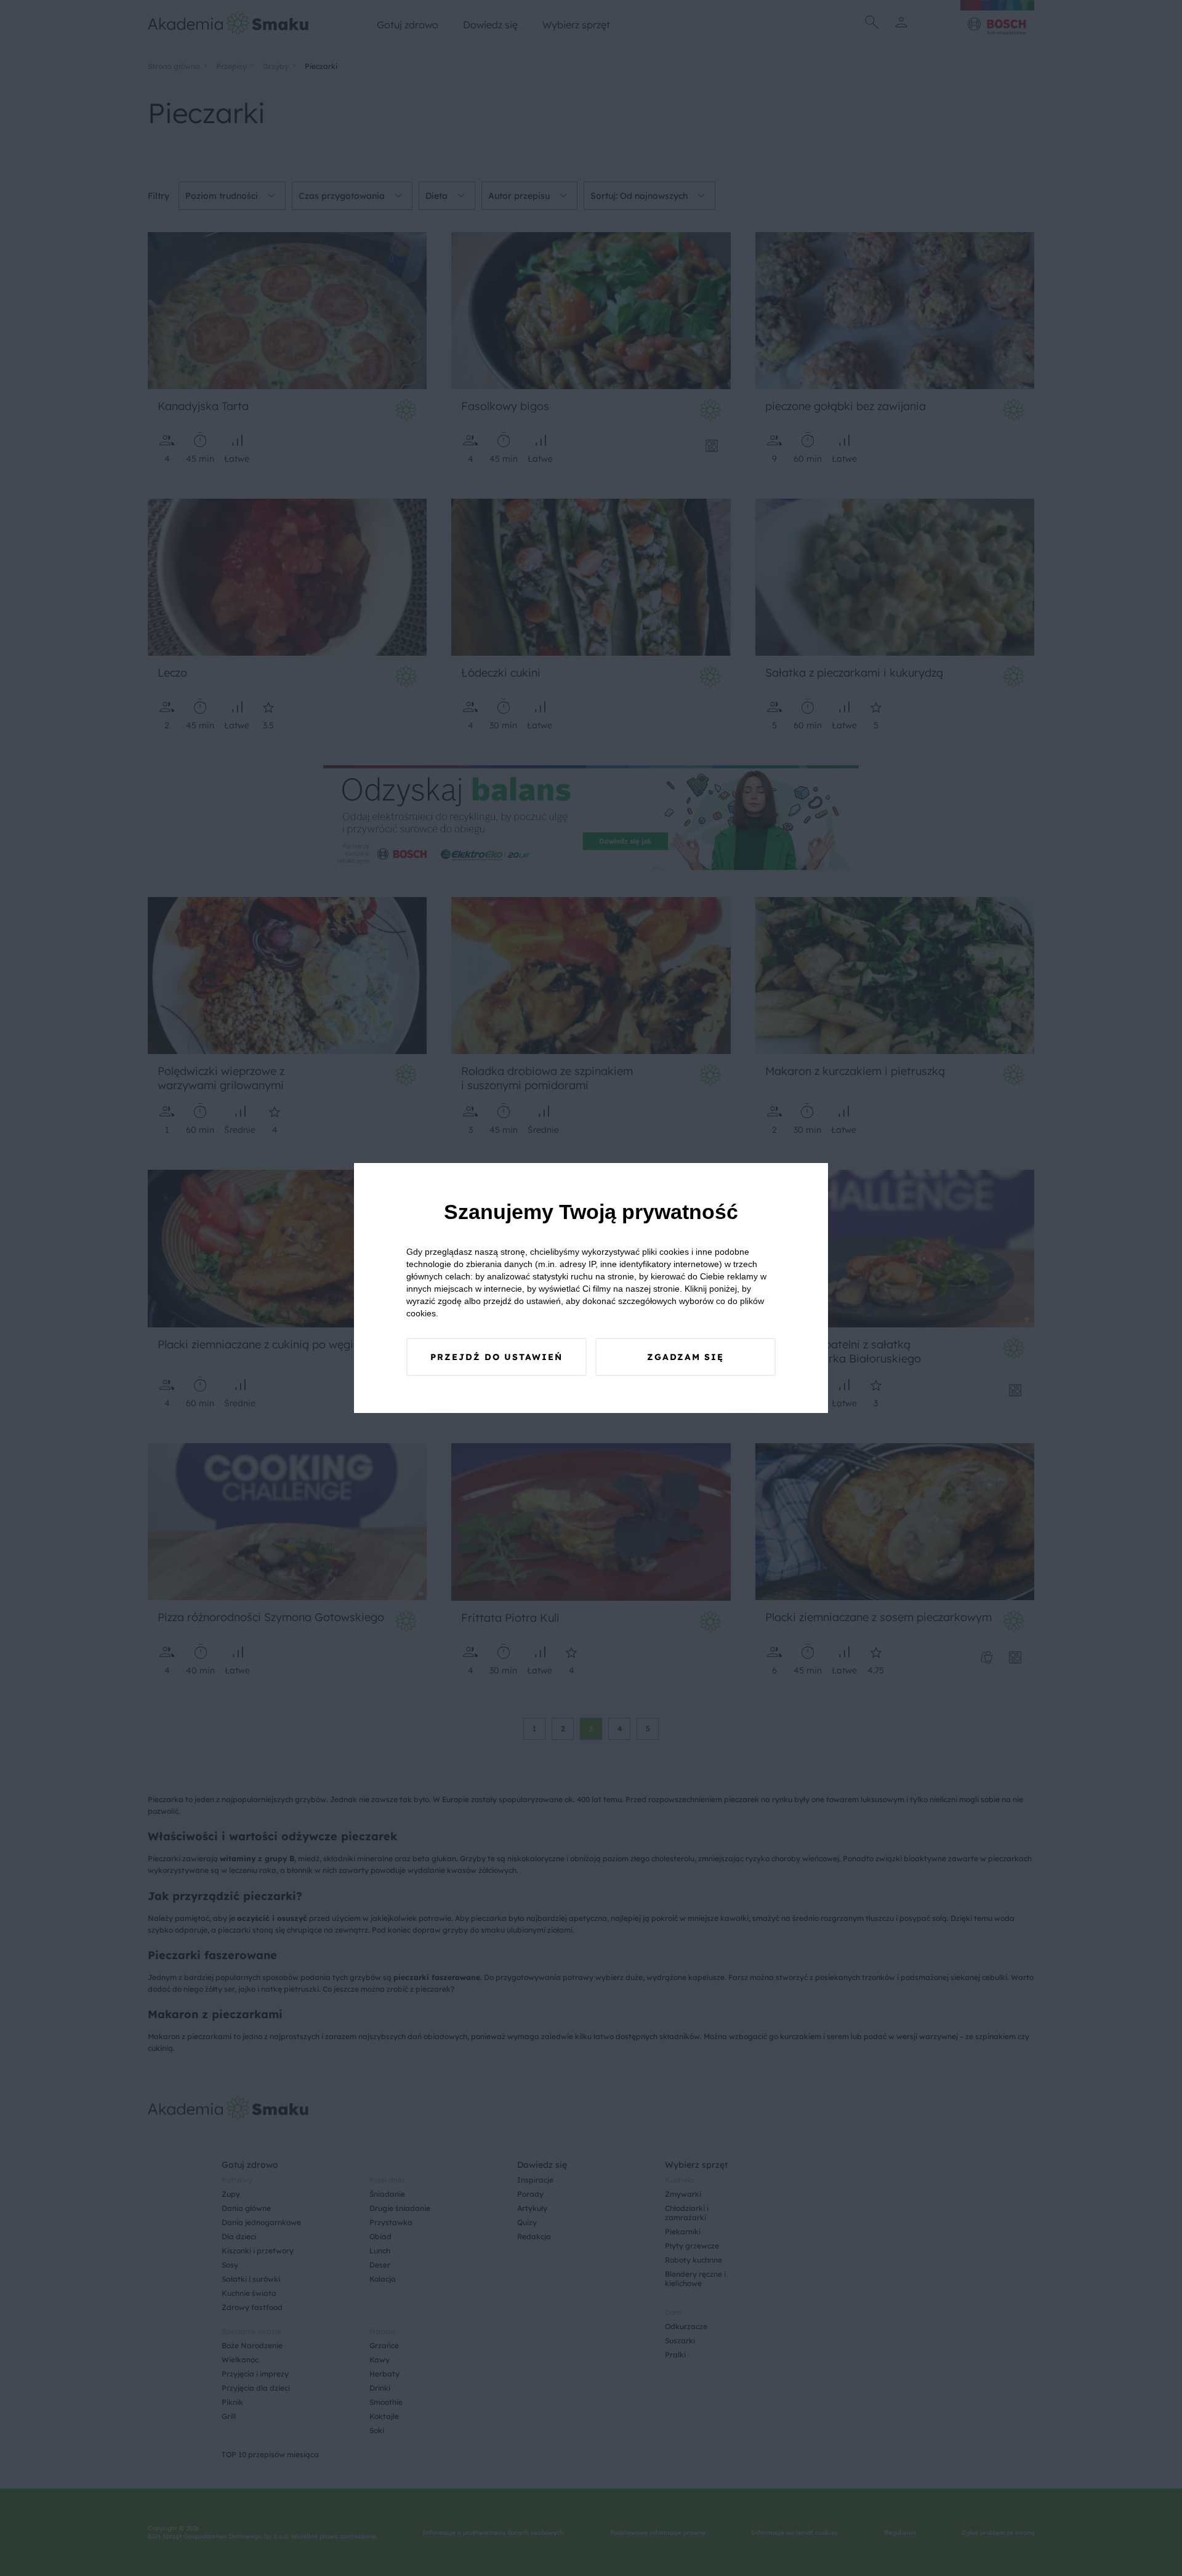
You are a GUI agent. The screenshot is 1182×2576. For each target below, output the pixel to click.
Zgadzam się (685, 1357)
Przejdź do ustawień (497, 1357)
